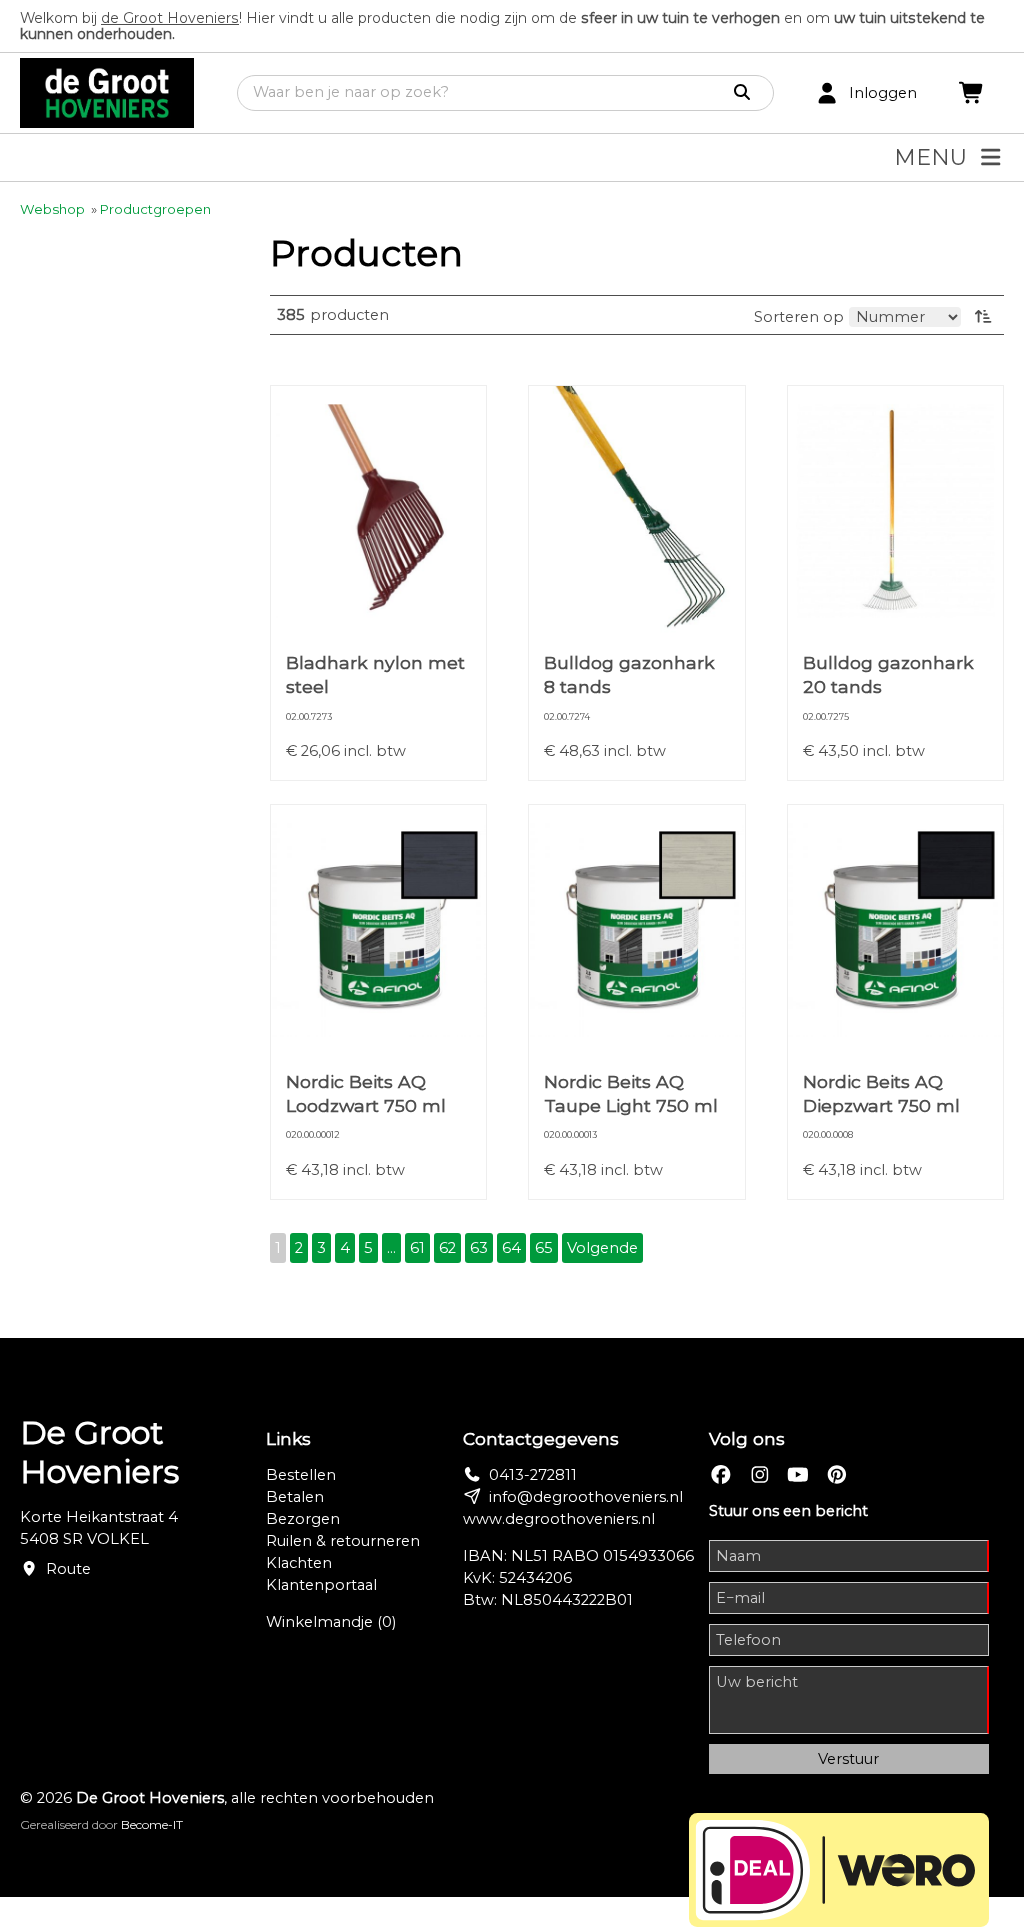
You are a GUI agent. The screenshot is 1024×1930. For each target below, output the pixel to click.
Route (68, 1569)
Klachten (299, 1563)
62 (447, 1248)
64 (511, 1248)
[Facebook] (721, 1475)
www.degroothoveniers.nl (559, 1519)
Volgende (602, 1248)
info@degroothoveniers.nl (586, 1497)
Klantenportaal (321, 1585)
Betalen (295, 1497)
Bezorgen (303, 1519)
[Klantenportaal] (827, 93)
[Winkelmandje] (972, 93)
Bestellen (301, 1475)
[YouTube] (798, 1475)
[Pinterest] (837, 1475)
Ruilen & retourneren (343, 1541)
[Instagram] (760, 1475)
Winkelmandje (331, 1622)
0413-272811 (533, 1475)
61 (417, 1248)
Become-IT (152, 1824)
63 (479, 1248)
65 (544, 1248)
